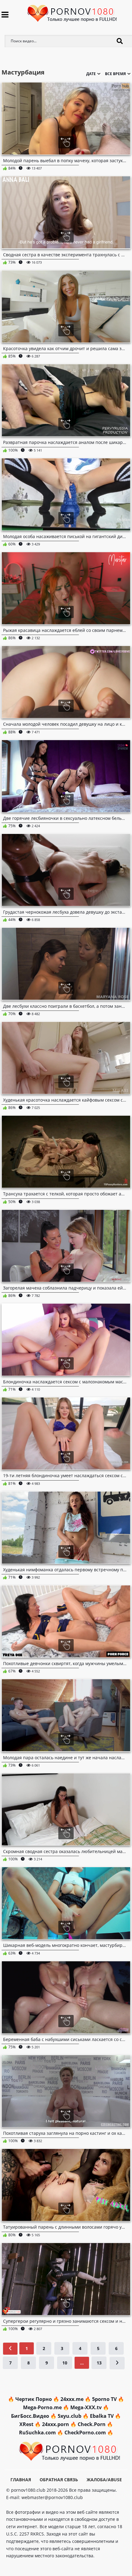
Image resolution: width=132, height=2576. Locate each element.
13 (99, 2363)
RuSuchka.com (37, 2433)
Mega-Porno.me (42, 2407)
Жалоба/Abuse (104, 2480)
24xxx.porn (56, 2424)
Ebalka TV (102, 2416)
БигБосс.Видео (30, 2416)
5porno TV (104, 2399)
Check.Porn (92, 2424)
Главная (21, 2480)
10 (65, 2363)
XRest (26, 2424)
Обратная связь (59, 2480)
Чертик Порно (34, 2399)
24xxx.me (72, 2399)
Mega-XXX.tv (86, 2407)
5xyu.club (70, 2416)
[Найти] (120, 41)
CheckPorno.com (85, 2433)
